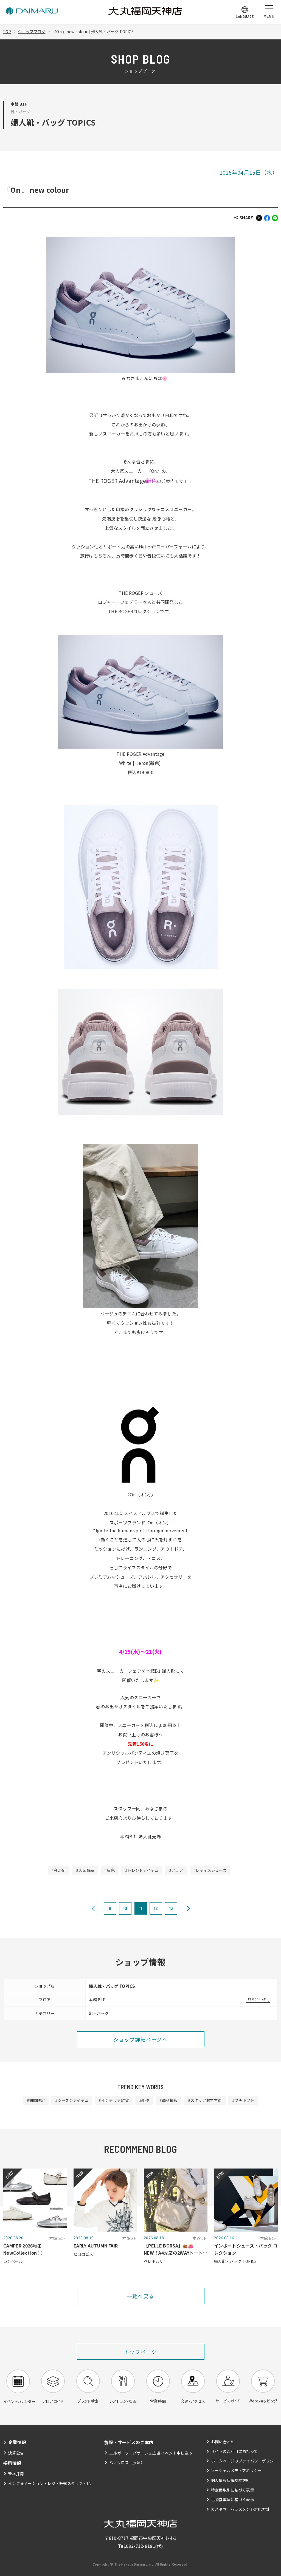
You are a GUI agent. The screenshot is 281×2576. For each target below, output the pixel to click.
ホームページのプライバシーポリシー (244, 2461)
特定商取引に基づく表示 (233, 2490)
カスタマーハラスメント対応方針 (241, 2509)
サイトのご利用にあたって (234, 2451)
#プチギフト (243, 2100)
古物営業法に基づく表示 (233, 2499)
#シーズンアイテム (72, 2100)
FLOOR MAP (257, 1999)
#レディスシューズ (210, 1870)
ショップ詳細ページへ (140, 2039)
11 (141, 1908)
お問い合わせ (223, 2442)
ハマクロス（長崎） (127, 2462)
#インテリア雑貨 (114, 2100)
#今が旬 (59, 1870)
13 (171, 1908)
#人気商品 (85, 1870)
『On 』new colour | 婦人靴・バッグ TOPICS (93, 32)
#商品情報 (169, 2100)
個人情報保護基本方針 (231, 2480)
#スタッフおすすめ (205, 2100)
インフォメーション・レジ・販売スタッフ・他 (50, 2483)
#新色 (110, 1870)
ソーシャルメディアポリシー (236, 2470)
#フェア (176, 1870)
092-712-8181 (140, 2546)
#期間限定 (36, 2100)
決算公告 (16, 2453)
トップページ (141, 2352)
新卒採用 (16, 2474)
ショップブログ (32, 32)
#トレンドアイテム (142, 1870)
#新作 (144, 2100)
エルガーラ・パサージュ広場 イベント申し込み (151, 2453)
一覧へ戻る (141, 2296)
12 (156, 1908)
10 (125, 1908)
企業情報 (17, 2442)
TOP (7, 32)
